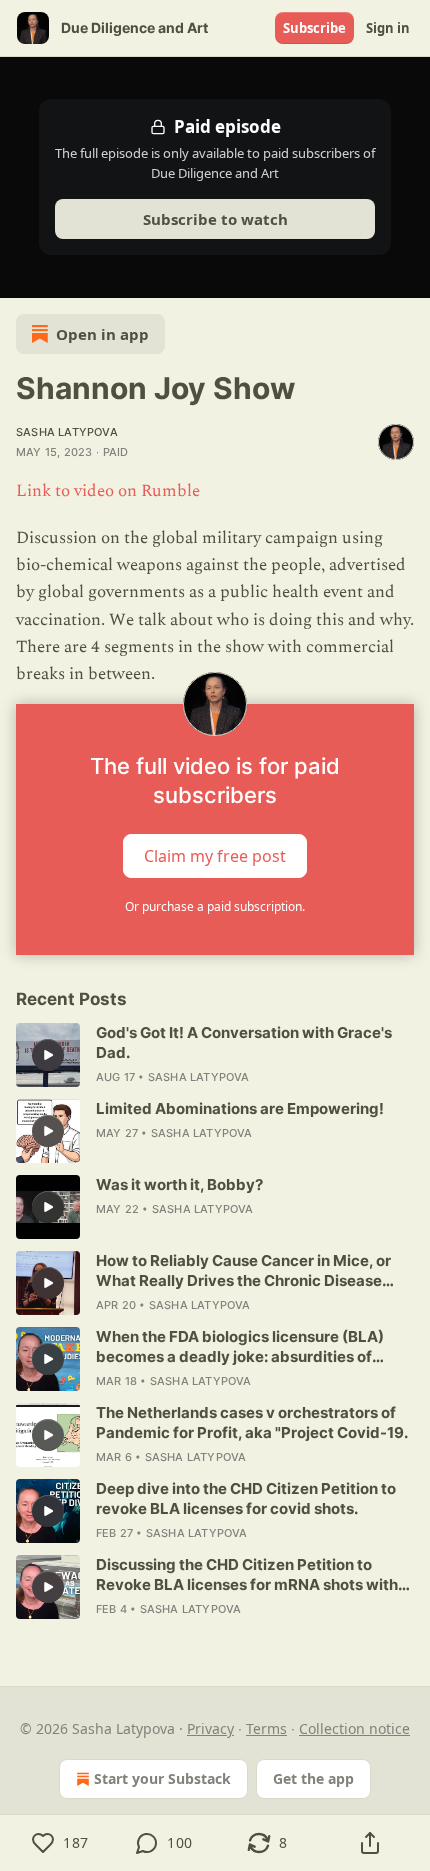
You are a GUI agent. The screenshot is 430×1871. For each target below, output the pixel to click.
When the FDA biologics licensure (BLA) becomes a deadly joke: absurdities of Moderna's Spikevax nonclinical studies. (241, 1347)
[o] (48, 1055)
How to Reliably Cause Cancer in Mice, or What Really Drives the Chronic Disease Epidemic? (243, 1271)
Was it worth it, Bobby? (179, 1184)
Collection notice (354, 1728)
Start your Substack (162, 1778)
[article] (215, 1055)
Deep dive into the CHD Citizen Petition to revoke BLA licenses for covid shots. (246, 1498)
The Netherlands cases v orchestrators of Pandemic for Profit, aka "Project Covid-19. (252, 1422)
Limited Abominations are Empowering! (240, 1108)
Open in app (102, 334)
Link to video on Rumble (108, 491)
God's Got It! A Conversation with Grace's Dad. (244, 1042)
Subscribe (314, 28)
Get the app (313, 1778)
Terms (266, 1728)
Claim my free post (215, 856)
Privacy (210, 1728)
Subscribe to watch (215, 219)
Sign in (388, 28)
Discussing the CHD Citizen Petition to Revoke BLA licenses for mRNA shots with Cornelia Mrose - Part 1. (247, 1575)
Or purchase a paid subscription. (215, 906)
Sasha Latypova (67, 432)
